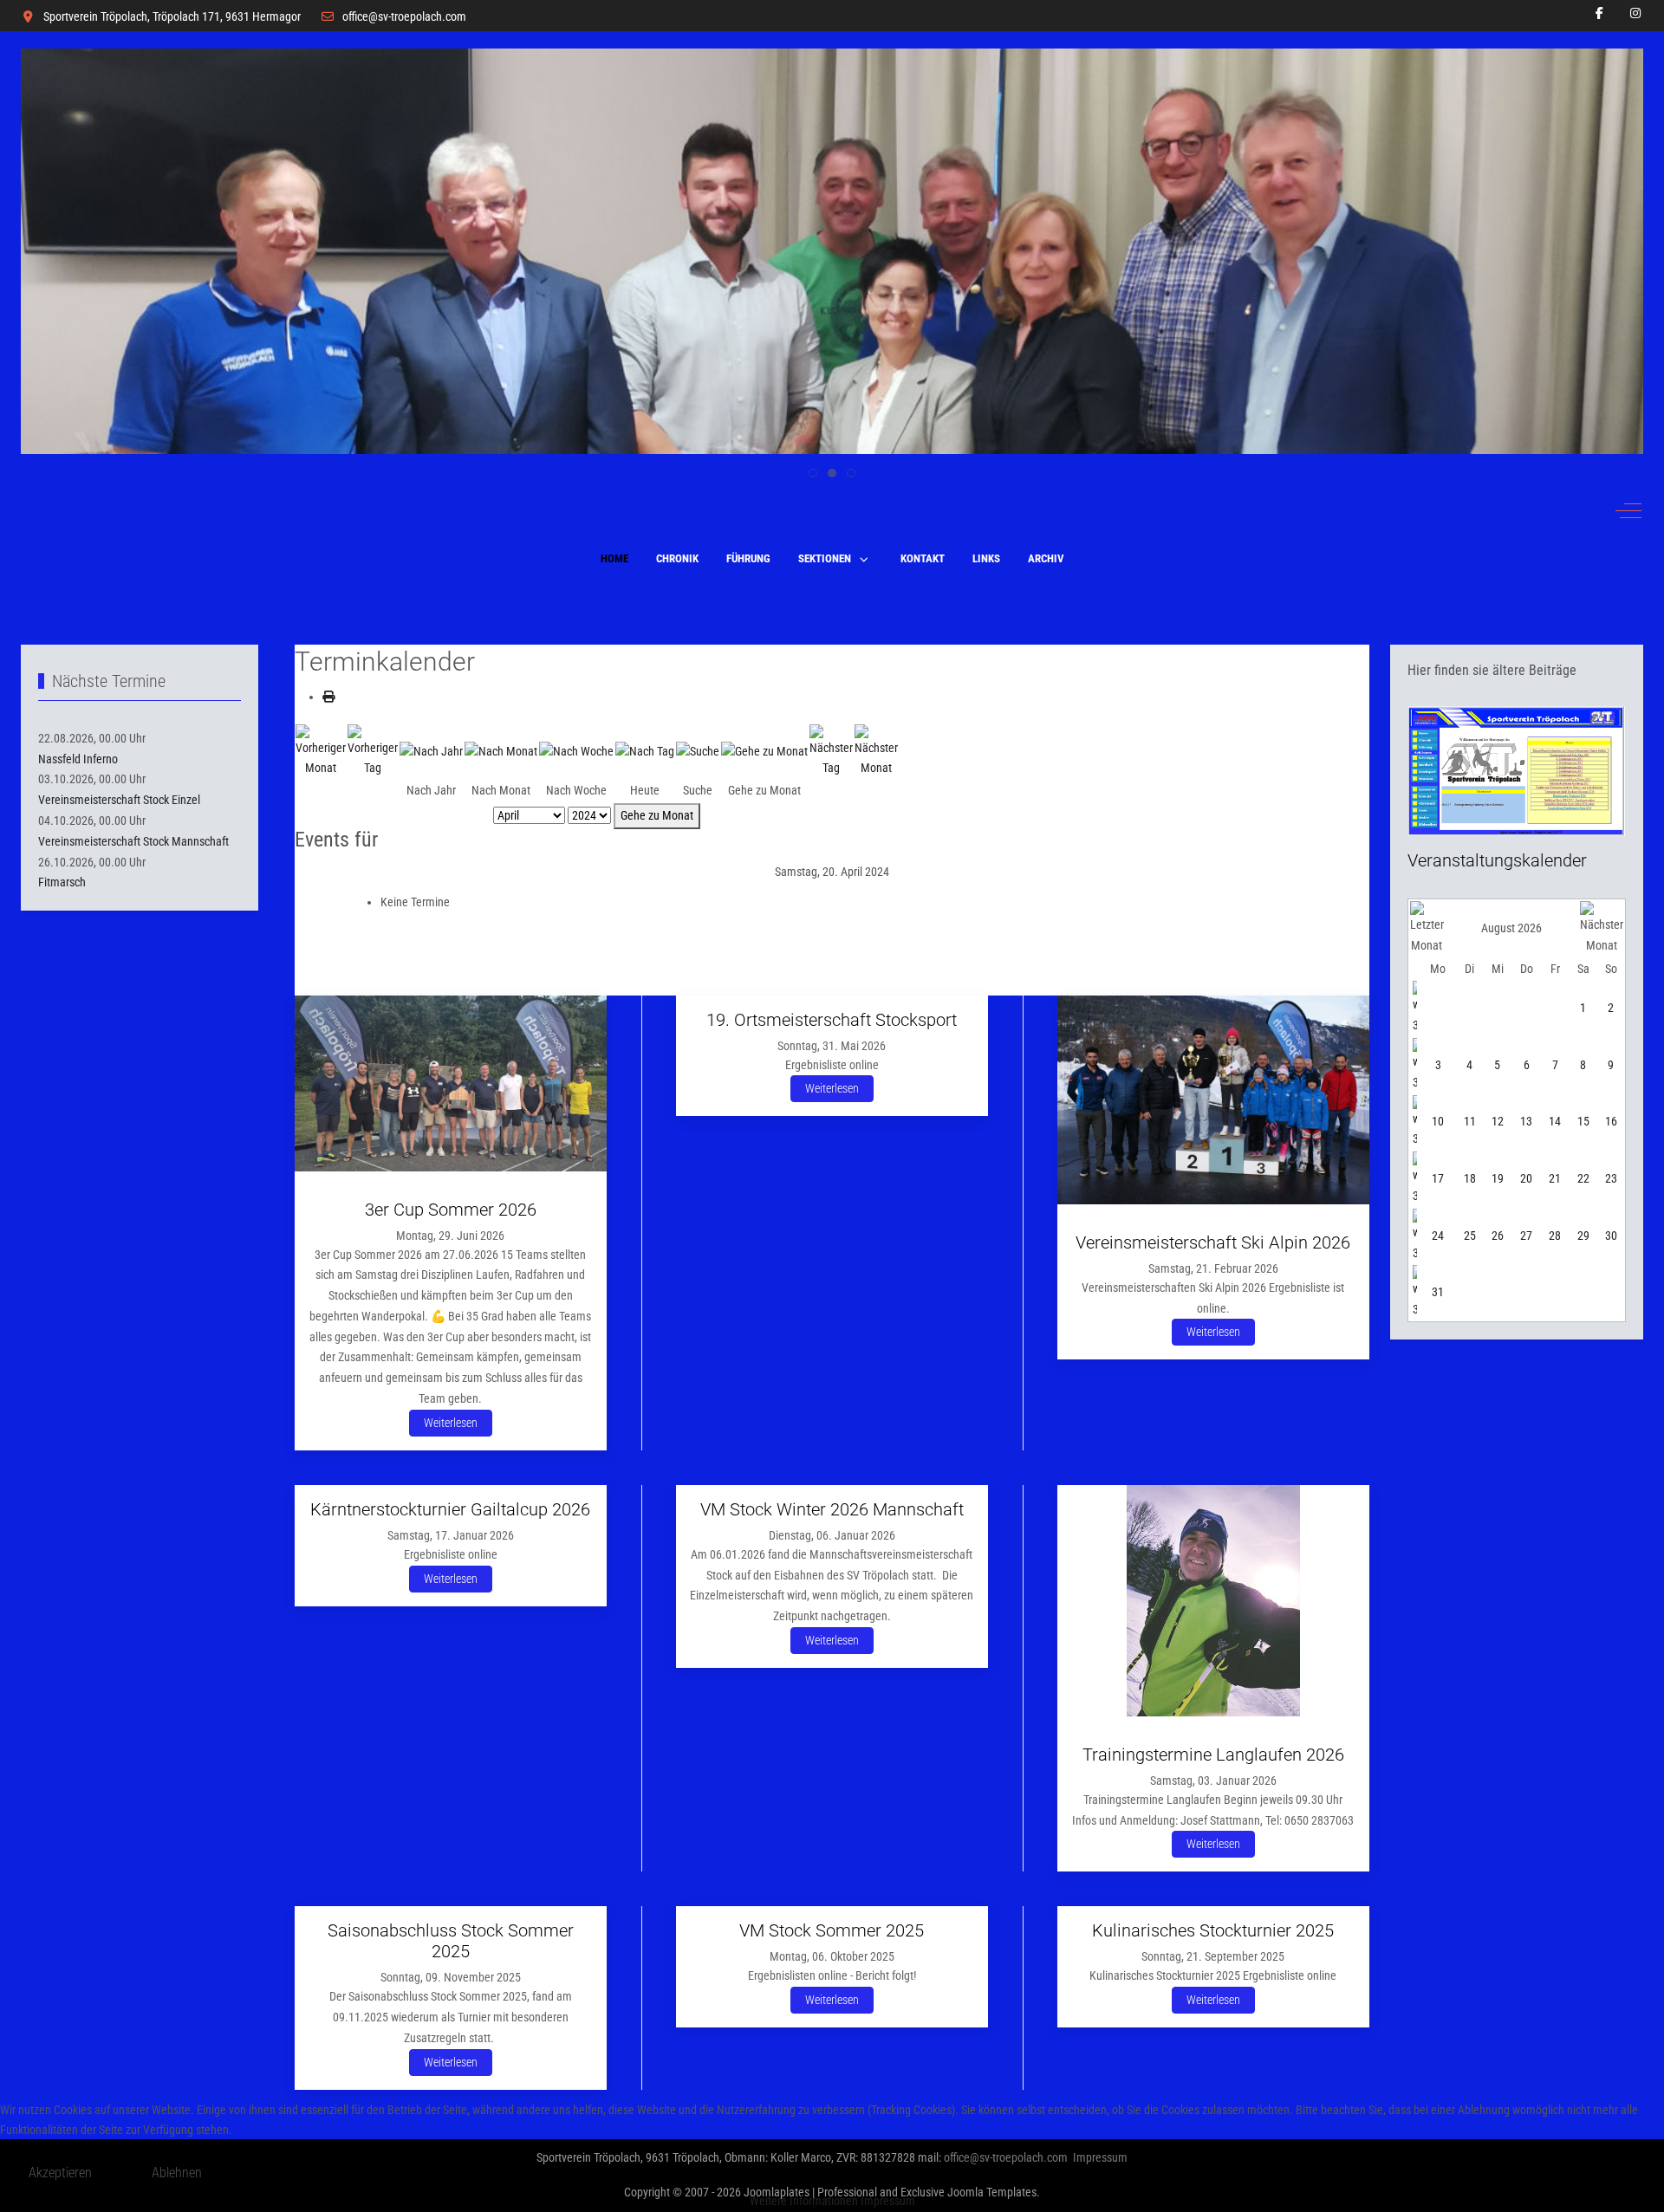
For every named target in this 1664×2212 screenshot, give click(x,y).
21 (1555, 1178)
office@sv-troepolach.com (404, 16)
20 (1526, 1178)
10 (1438, 1121)
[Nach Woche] (576, 750)
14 (1555, 1121)
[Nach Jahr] (431, 750)
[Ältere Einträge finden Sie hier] (1517, 770)
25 (1470, 1236)
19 (1498, 1178)
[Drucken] (328, 697)
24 (1438, 1236)
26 (1498, 1236)
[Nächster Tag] (831, 750)
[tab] (813, 473)
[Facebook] (1600, 13)
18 (1470, 1178)
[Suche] (698, 750)
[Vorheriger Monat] (321, 750)
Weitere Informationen (804, 2201)
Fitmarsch (62, 882)
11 (1470, 1121)
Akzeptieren (60, 2173)
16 (1611, 1121)
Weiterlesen (451, 1423)
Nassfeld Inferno (78, 759)
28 (1555, 1236)
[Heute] (645, 750)
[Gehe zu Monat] (764, 750)
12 (1498, 1121)
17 (1438, 1178)
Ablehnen (177, 2173)
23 (1611, 1178)
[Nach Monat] (501, 750)
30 (1611, 1236)
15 (1583, 1121)
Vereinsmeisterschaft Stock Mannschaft (133, 841)
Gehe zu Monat (657, 815)
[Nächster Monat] (876, 750)
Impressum (888, 2201)
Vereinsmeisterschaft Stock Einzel (119, 800)
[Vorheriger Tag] (373, 750)
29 (1583, 1236)
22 (1583, 1178)
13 (1526, 1121)
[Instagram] (1636, 13)
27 (1526, 1236)
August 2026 (1511, 928)
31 (1438, 1292)
